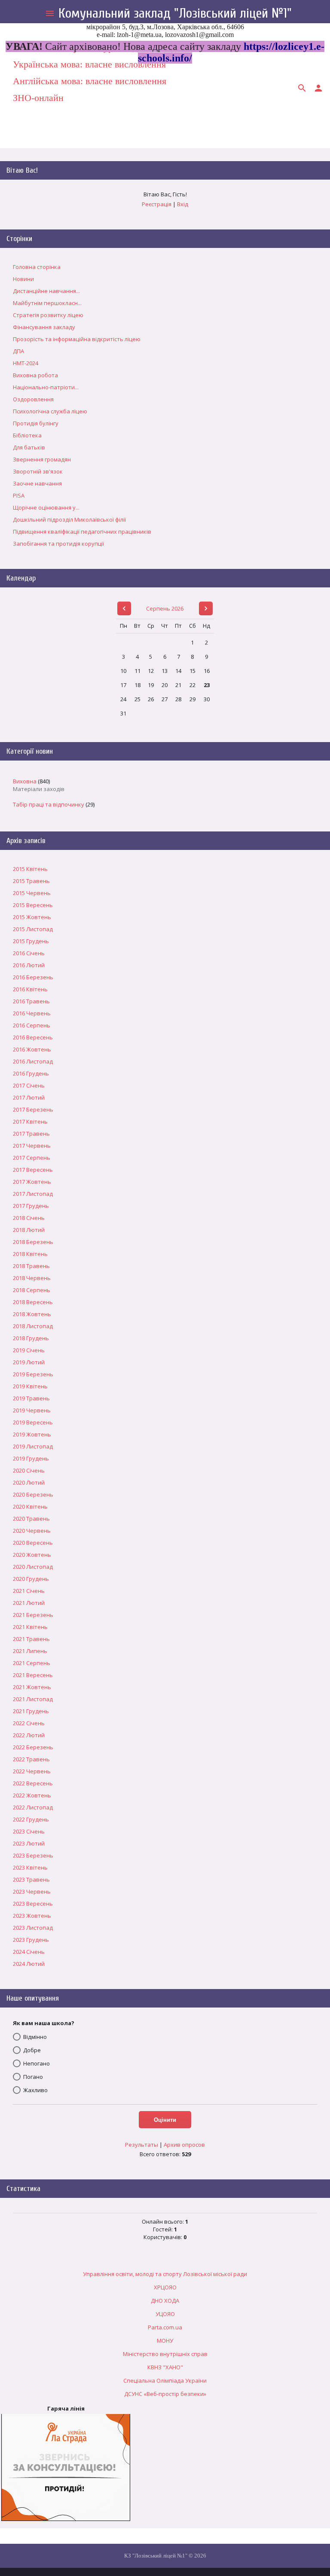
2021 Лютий (29, 1603)
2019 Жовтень (32, 1434)
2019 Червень (32, 1410)
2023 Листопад (33, 1928)
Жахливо (35, 2090)
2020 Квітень (30, 1506)
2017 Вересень (33, 1170)
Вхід (183, 204)
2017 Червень (32, 1146)
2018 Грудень (31, 1338)
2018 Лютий (29, 1230)
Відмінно (35, 2037)
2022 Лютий (29, 1735)
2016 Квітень (30, 989)
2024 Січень (29, 1952)
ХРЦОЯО (165, 2287)
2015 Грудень (31, 941)
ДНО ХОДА (165, 2301)
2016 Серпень (32, 1025)
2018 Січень (29, 1218)
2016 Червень (32, 1013)
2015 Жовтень (32, 917)
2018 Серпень (32, 1290)
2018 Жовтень (32, 1314)
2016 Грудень (31, 1073)
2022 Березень (33, 1747)
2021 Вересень (33, 1675)
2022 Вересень (33, 1783)
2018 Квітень (30, 1254)
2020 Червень (32, 1531)
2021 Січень (29, 1591)
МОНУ (165, 2341)
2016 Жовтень (32, 1049)
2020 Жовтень (32, 1555)
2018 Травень (31, 1266)
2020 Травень (31, 1519)
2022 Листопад (33, 1807)
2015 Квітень (30, 869)
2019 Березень (33, 1374)
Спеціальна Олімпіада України (165, 2380)
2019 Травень (31, 1398)
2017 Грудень (31, 1206)
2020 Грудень (31, 1579)
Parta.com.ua (165, 2327)
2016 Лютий (29, 965)
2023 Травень (31, 1879)
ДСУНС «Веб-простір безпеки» (165, 2394)
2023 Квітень (30, 1867)
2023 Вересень (33, 1904)
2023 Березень (33, 1855)
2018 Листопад (33, 1326)
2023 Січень (29, 1831)
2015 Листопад (33, 929)
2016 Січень (29, 953)
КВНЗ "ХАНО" (165, 2367)
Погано (33, 2077)
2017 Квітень (30, 1121)
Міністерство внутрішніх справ (165, 2354)
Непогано (37, 2063)
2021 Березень (33, 1615)
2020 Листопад (33, 1567)
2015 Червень (32, 893)
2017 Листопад (33, 1194)
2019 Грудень (31, 1458)
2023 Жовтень (32, 1916)
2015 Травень (31, 881)
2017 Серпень (32, 1158)
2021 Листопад (33, 1699)
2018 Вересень (33, 1302)
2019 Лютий (29, 1362)
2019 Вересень (33, 1422)
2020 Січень (29, 1470)
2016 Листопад (33, 1061)
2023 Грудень (31, 1940)
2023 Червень (32, 1892)
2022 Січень (29, 1723)
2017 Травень (31, 1134)
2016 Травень (31, 1001)
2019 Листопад (33, 1446)
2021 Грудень (31, 1711)
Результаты (142, 2145)
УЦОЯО (165, 2314)
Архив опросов (184, 2145)
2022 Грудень (31, 1819)
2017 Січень (29, 1085)
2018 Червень (32, 1278)
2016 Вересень (33, 1037)
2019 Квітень (30, 1386)
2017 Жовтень (32, 1182)
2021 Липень (30, 1651)
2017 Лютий (29, 1097)
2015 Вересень (33, 905)
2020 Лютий (29, 1482)
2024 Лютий (29, 1964)
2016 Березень (33, 977)
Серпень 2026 (165, 608)
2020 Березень (33, 1494)
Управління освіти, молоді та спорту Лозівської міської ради (165, 2274)
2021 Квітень (30, 1627)
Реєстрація (157, 204)
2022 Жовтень (32, 1795)
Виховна (25, 781)
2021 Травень (31, 1639)
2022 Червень (32, 1771)
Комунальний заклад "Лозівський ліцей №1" (175, 13)
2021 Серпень (32, 1663)
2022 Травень (31, 1759)
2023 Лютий (29, 1843)
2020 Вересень (33, 1543)
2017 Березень (33, 1109)
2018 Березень (33, 1242)
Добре (32, 2050)
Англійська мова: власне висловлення (90, 81)
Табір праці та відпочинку (49, 804)
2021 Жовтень (32, 1687)
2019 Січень (29, 1350)
